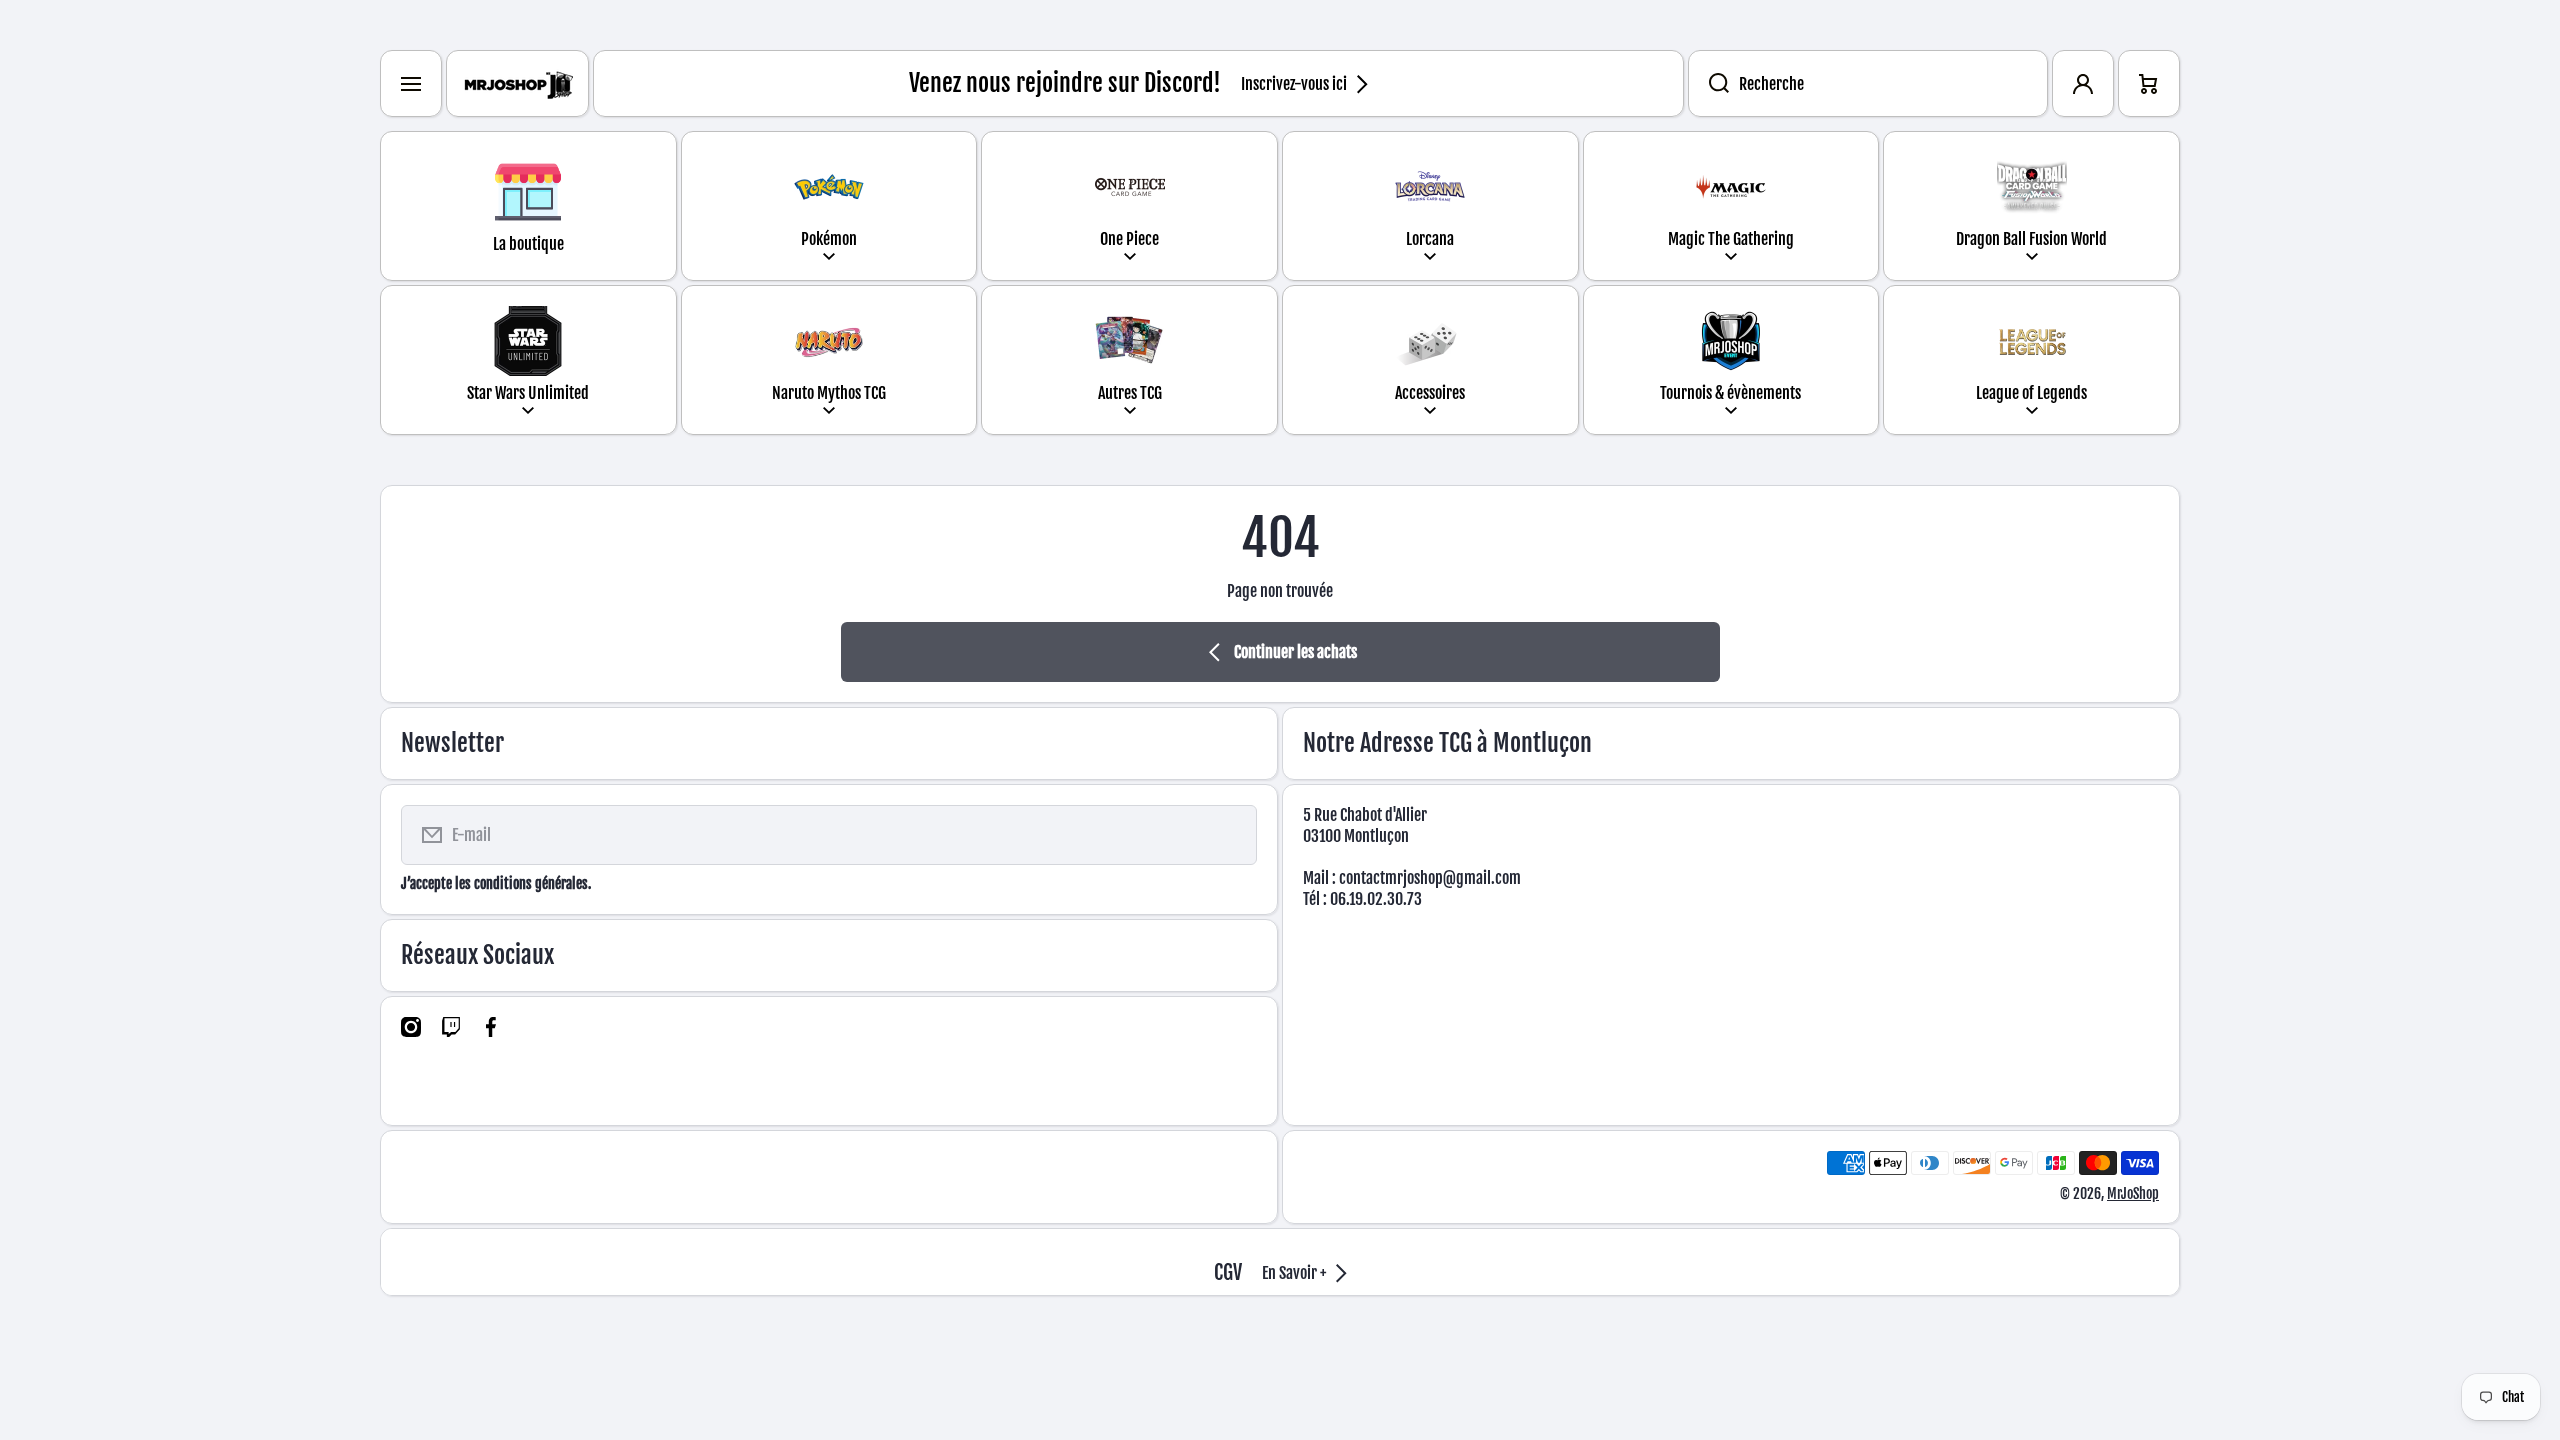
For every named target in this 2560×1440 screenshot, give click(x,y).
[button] (2149, 83)
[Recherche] (1708, 83)
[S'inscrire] (1229, 835)
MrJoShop (2133, 1193)
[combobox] (1868, 83)
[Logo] (517, 83)
